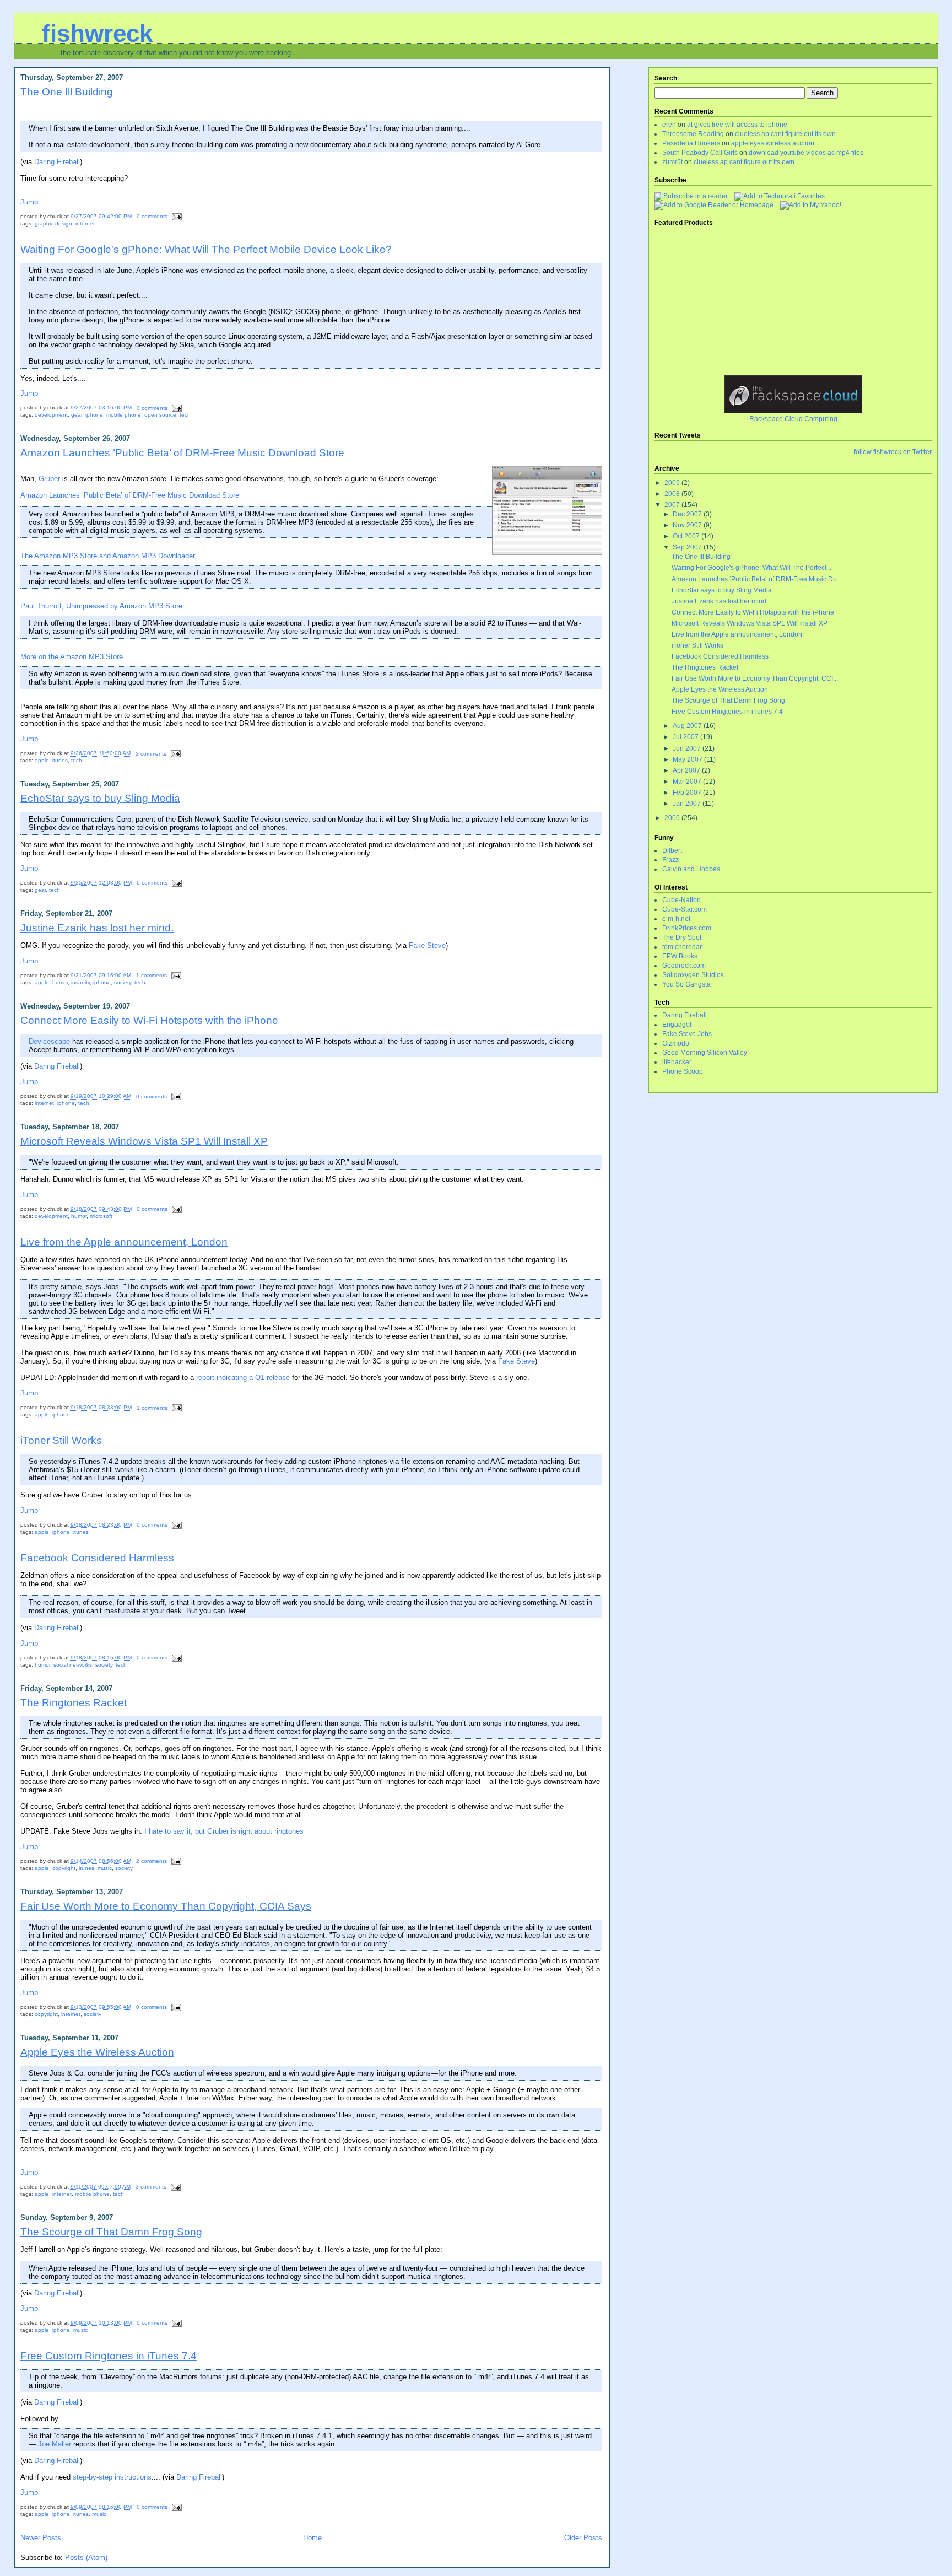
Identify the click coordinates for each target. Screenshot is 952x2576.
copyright (64, 1868)
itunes (60, 760)
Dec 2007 (688, 514)
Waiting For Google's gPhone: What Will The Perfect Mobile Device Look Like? (206, 249)
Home (312, 2538)
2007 (673, 505)
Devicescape (49, 1041)
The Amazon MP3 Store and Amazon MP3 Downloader (108, 556)
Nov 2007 (688, 525)
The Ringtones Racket (74, 1702)
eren (669, 125)
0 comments (152, 216)
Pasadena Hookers (691, 143)
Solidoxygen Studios (693, 975)
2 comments (151, 754)
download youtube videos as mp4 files (806, 153)
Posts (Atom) (86, 2558)
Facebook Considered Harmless (97, 1558)
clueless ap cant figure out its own (785, 134)
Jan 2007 (688, 804)
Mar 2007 (688, 782)
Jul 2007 (686, 737)
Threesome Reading (693, 134)
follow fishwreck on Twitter (893, 452)
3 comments (151, 2187)
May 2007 (688, 759)
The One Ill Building (67, 91)
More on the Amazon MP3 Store (72, 657)
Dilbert (672, 850)
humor (60, 982)
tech (185, 415)
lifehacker (677, 1062)
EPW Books (680, 956)
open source (160, 415)
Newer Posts (41, 2538)
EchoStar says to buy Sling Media (100, 798)
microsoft (101, 1216)
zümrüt (672, 162)
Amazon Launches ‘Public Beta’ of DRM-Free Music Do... (757, 579)
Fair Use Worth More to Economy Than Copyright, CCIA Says (166, 1906)
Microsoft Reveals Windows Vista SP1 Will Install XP (144, 1141)
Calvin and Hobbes (691, 869)
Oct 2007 (687, 536)
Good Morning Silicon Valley (705, 1053)
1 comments (152, 975)
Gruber (49, 479)
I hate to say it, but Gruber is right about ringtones (224, 1831)
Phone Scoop (683, 1071)
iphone (94, 415)
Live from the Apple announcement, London (124, 1242)
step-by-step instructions (112, 2477)
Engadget (677, 1025)
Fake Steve (427, 945)
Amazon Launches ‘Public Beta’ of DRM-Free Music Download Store (182, 452)
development (51, 415)
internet (85, 223)
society (123, 982)
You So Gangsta (686, 984)
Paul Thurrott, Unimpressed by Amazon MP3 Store (101, 606)
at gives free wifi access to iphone (737, 125)
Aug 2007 (688, 726)
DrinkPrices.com (687, 928)
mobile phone (124, 415)
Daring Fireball (57, 162)
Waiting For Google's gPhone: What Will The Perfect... (751, 568)
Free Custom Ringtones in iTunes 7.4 (109, 2356)
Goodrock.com (684, 966)
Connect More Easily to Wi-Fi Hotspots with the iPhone (149, 1020)
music (105, 1868)
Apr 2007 (687, 770)
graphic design (53, 223)
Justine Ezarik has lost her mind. (97, 928)
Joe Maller (55, 2444)
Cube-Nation (681, 900)
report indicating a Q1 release (243, 1378)
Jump (29, 202)
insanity (80, 982)
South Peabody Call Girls (700, 153)
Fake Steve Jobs (687, 1034)
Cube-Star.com (685, 909)
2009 (673, 483)
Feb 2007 (688, 793)
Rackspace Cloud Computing (793, 419)
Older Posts (583, 2538)
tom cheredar (682, 947)
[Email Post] (175, 216)
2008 (673, 494)
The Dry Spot (682, 937)
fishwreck (97, 33)
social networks (73, 1665)
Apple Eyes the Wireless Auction (97, 2052)
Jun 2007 (688, 748)
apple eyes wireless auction (773, 143)
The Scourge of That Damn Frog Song (111, 2232)
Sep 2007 (688, 547)
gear (77, 415)
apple (42, 760)
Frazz (670, 860)
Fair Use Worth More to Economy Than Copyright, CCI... (755, 678)
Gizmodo (676, 1043)
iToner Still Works (61, 1440)
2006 (673, 818)
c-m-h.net (676, 919)
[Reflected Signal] (811, 205)
